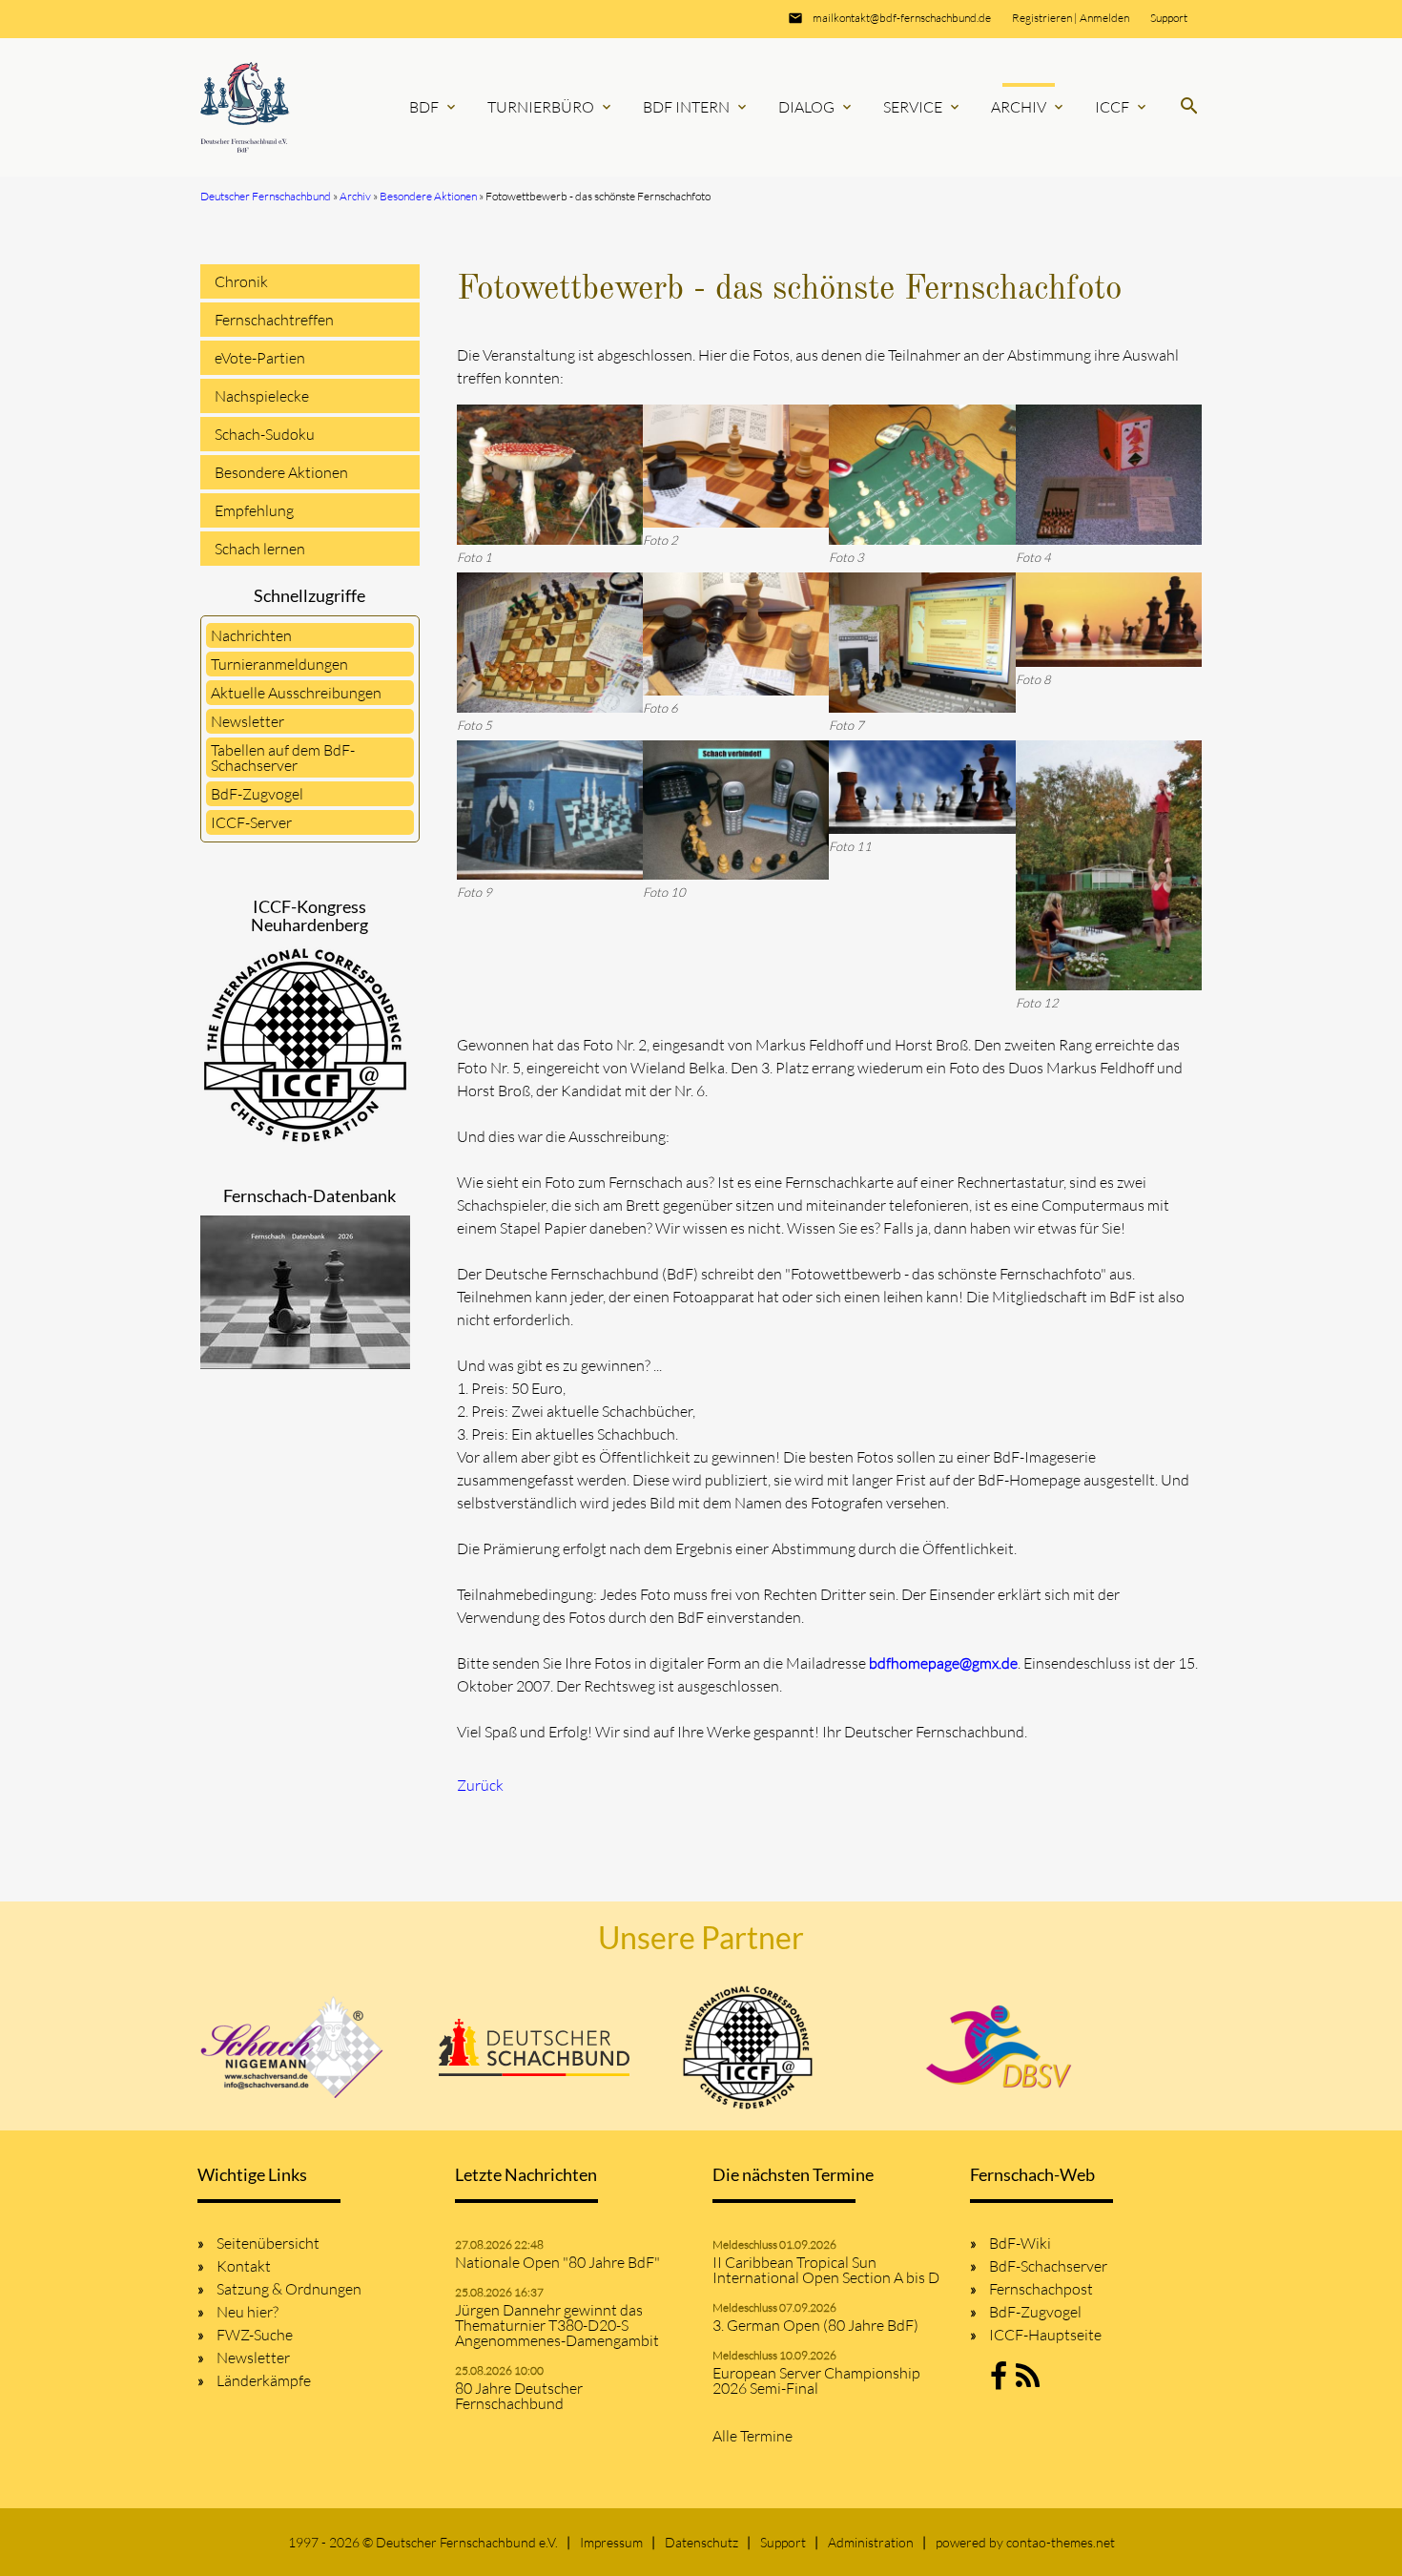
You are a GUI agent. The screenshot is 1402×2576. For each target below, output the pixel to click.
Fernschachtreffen (274, 320)
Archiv (1029, 107)
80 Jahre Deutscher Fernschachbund (519, 2396)
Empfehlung (254, 510)
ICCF (1122, 107)
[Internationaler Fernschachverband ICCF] (748, 2047)
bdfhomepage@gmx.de (943, 1663)
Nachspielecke (262, 396)
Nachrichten (251, 635)
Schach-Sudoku (265, 434)
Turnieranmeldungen (279, 664)
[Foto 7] (922, 643)
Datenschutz (701, 2542)
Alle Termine (753, 2436)
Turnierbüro (551, 107)
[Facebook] (999, 2381)
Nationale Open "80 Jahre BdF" (557, 2262)
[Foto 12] (1109, 866)
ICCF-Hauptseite (1045, 2335)
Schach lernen (260, 549)
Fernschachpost (1041, 2289)
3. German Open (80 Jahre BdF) (815, 2325)
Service (923, 107)
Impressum (611, 2542)
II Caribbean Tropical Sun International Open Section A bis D (826, 2270)
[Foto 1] (550, 475)
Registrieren (1042, 18)
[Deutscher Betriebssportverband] (999, 2047)
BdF (434, 107)
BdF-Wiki (1020, 2243)
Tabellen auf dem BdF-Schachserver (283, 758)
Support (1169, 18)
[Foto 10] (736, 810)
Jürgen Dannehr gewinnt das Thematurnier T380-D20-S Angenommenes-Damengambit (557, 2325)
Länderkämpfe (264, 2380)
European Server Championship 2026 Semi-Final (816, 2380)
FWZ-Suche (255, 2335)
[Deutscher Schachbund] (534, 2047)
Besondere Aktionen (281, 472)
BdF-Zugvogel (257, 794)
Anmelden (1104, 18)
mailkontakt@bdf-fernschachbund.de (902, 18)
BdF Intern (696, 107)
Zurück (480, 1785)
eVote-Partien (260, 358)
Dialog (816, 107)
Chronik (241, 281)
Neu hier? (247, 2312)
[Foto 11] (922, 788)
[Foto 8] (1109, 620)
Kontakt (244, 2266)
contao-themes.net (1061, 2542)
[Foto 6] (736, 634)
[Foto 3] (922, 475)
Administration (871, 2542)
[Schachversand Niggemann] (293, 2047)
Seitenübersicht (268, 2243)
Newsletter (247, 721)
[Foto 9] (550, 810)
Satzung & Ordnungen (289, 2289)
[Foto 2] (736, 466)
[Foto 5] (550, 643)
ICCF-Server (251, 822)
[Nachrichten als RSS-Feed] (1028, 2381)
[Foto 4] (1109, 475)
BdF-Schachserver (1048, 2266)
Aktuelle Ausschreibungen (296, 693)
